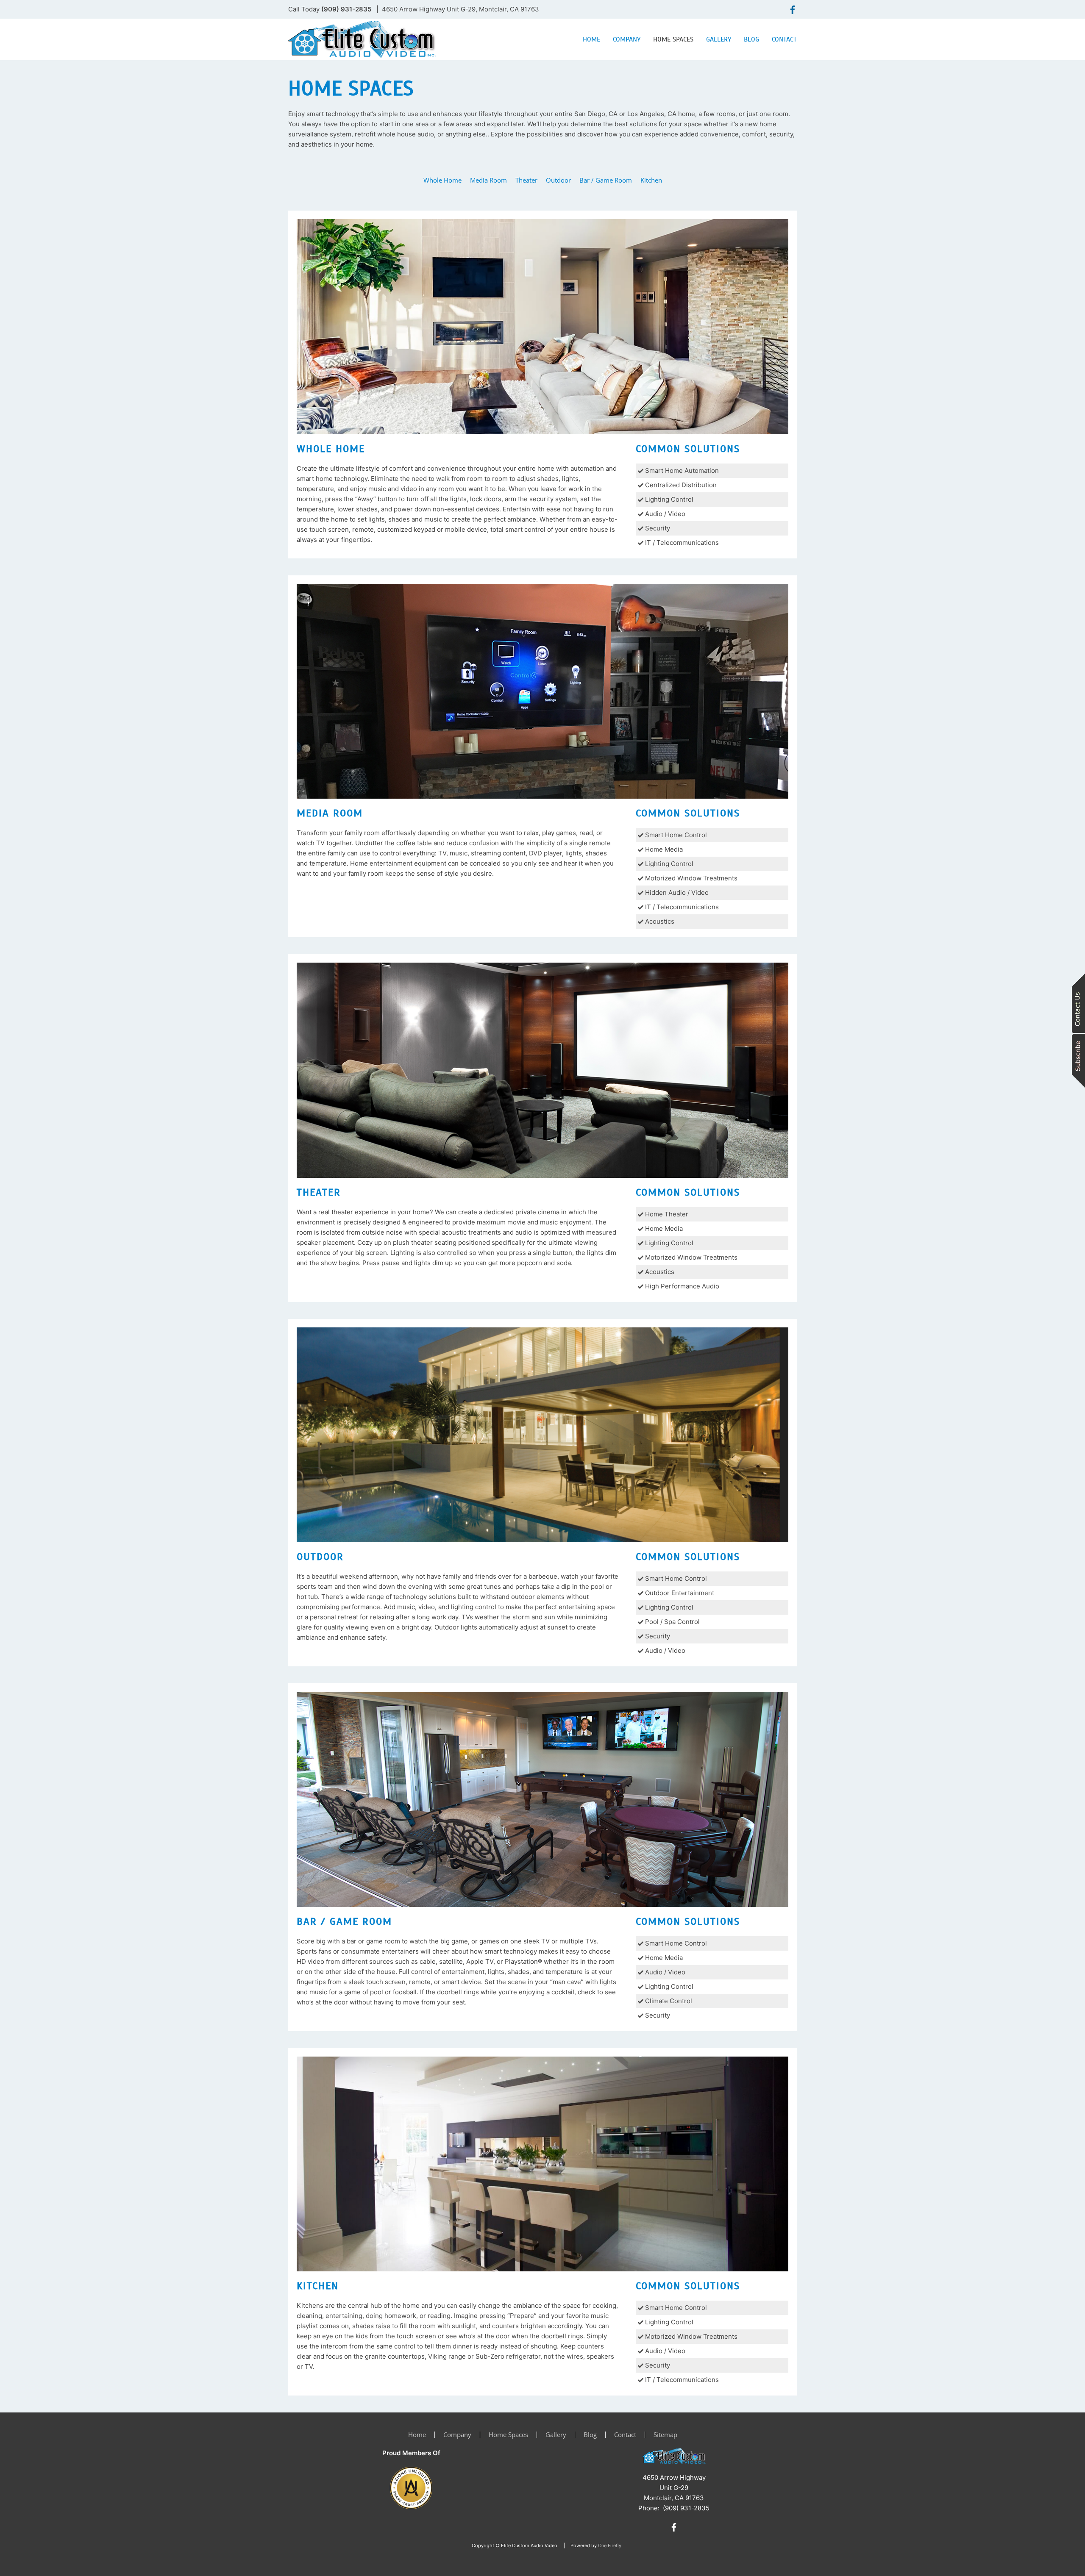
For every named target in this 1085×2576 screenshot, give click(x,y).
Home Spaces (673, 39)
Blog (751, 39)
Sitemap (665, 2434)
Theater (526, 180)
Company (627, 39)
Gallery (719, 39)
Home (591, 39)
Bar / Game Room (606, 180)
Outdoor (558, 180)
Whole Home (442, 180)
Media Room (488, 180)
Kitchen (651, 180)
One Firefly (610, 2545)
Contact (784, 39)
